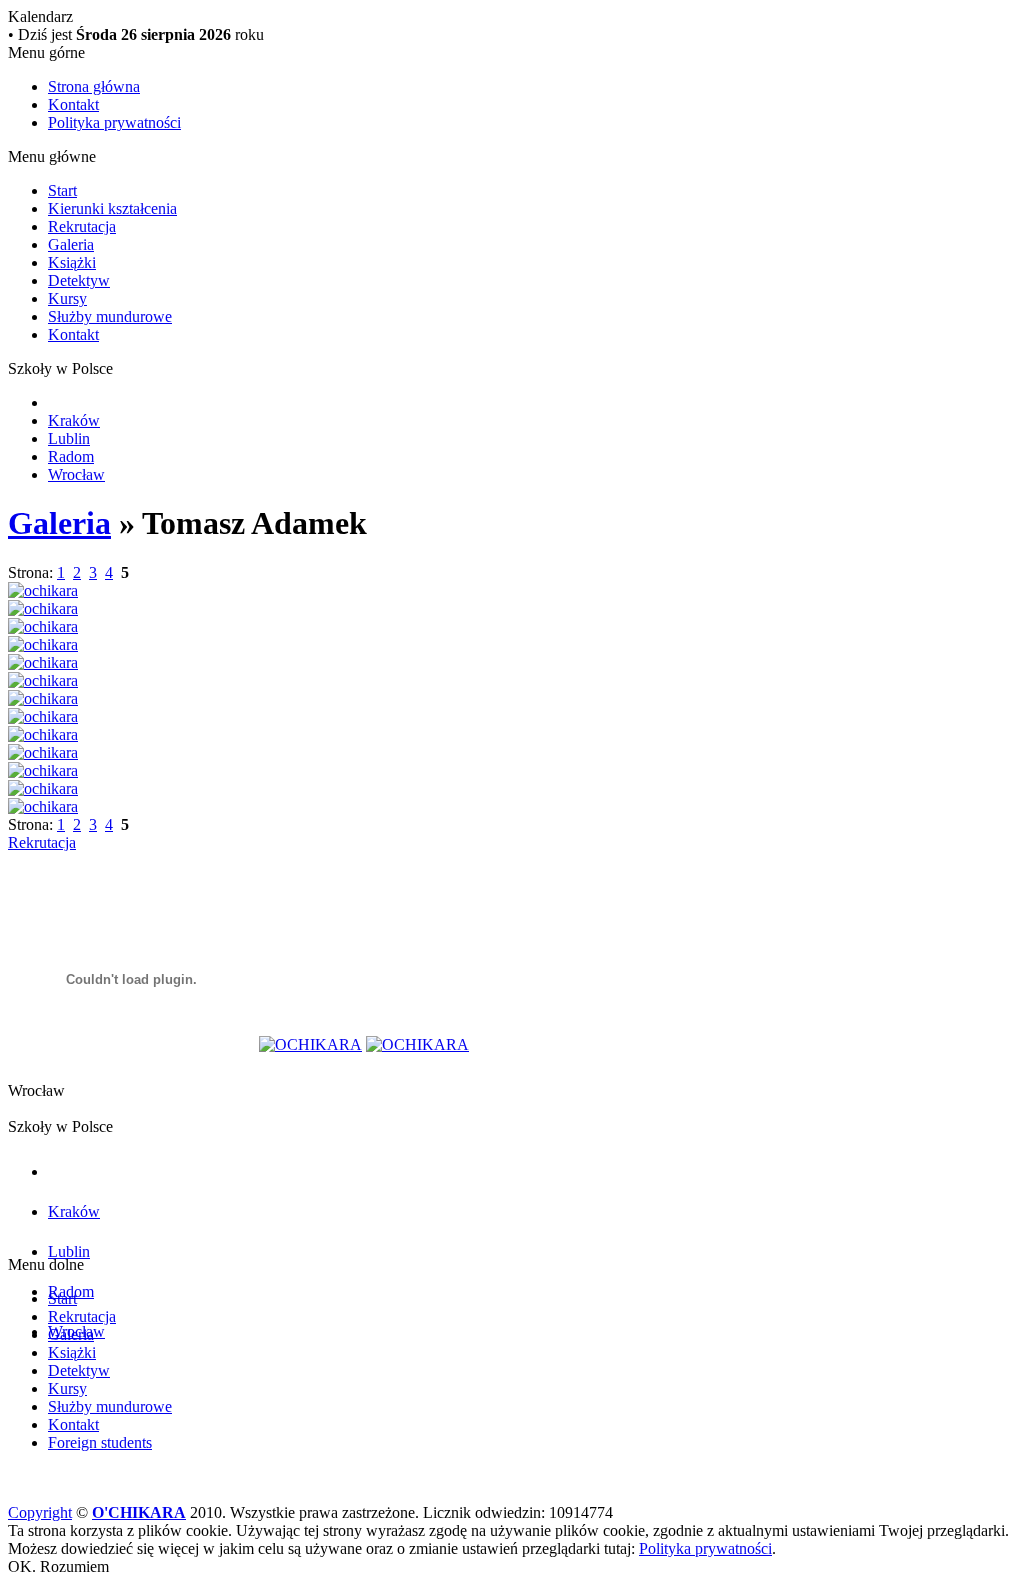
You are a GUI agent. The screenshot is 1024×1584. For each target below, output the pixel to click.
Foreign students (100, 1442)
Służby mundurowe (110, 316)
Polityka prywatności (114, 122)
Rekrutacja (82, 226)
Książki (72, 262)
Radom (71, 456)
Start (62, 190)
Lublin (69, 438)
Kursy (67, 298)
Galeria (71, 244)
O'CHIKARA (139, 1512)
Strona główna (94, 86)
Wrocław (76, 474)
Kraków (74, 420)
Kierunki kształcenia (112, 208)
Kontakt (73, 104)
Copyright (40, 1512)
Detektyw (79, 280)
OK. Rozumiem (58, 1566)
